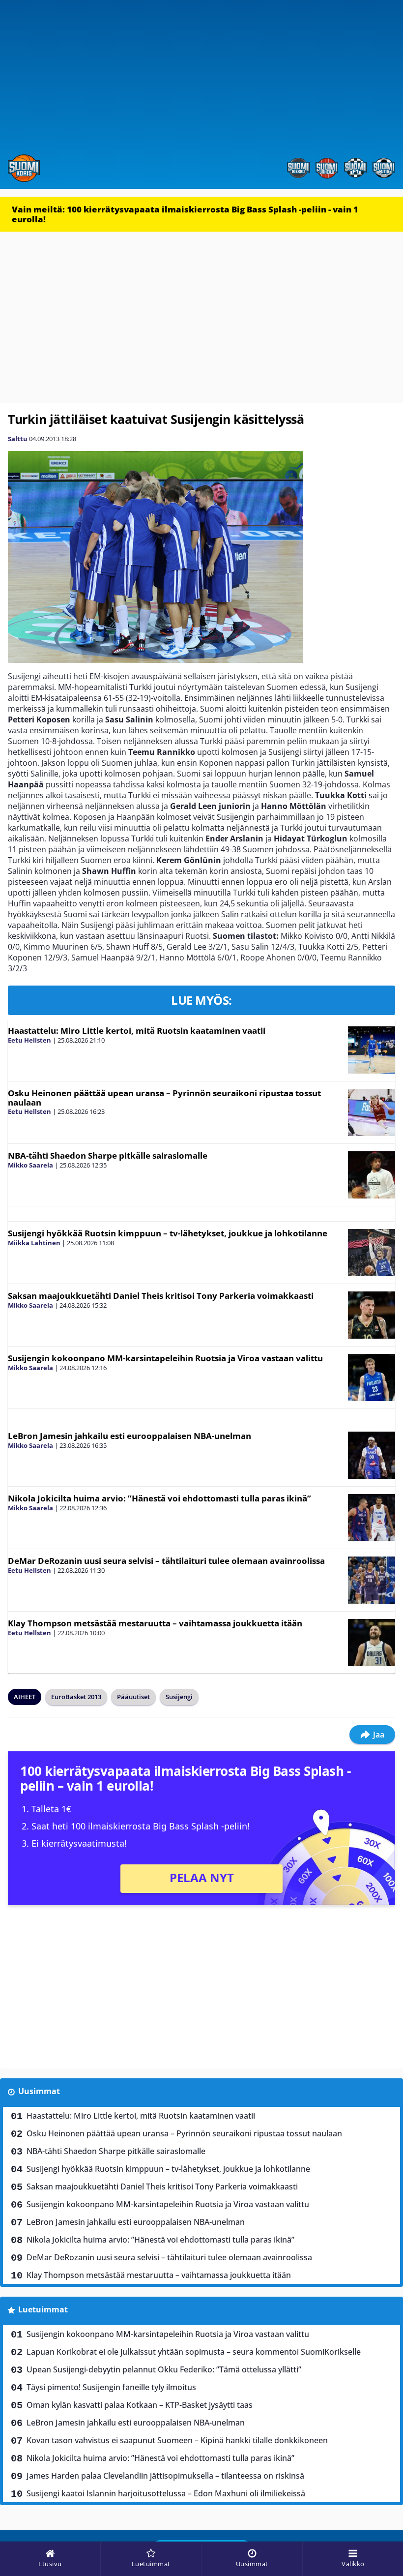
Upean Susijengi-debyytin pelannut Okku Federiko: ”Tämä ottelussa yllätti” (164, 2369)
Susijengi (179, 1697)
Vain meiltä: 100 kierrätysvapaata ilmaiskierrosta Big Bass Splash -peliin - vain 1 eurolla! (185, 214)
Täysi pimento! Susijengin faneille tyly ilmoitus (111, 2387)
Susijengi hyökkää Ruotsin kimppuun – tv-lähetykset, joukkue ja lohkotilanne (168, 1233)
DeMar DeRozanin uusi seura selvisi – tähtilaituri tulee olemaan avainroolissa (166, 1561)
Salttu (18, 439)
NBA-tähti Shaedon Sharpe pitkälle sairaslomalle (108, 1155)
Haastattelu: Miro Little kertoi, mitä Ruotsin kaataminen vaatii (137, 1031)
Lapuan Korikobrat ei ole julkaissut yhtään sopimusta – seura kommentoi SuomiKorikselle (194, 2352)
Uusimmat (39, 2091)
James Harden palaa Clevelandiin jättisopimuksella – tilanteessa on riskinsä (165, 2476)
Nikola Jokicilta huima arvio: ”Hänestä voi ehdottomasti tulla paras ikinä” (159, 1498)
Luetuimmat (43, 2309)
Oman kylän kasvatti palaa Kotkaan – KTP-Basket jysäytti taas (140, 2405)
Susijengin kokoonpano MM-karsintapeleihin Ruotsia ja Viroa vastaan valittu (165, 1358)
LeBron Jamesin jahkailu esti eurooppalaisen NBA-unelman (130, 1436)
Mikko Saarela (30, 1165)
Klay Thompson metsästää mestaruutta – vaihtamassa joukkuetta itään (155, 1623)
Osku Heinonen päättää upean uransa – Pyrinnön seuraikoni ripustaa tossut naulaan (164, 1098)
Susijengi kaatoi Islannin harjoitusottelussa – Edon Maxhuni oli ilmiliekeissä (166, 2493)
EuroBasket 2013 (76, 1697)
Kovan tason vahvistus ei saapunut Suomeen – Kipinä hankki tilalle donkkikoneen (177, 2440)
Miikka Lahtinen (34, 1243)
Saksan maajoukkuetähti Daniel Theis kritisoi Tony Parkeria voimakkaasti (161, 1296)
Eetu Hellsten (29, 1040)
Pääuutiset (133, 1697)
